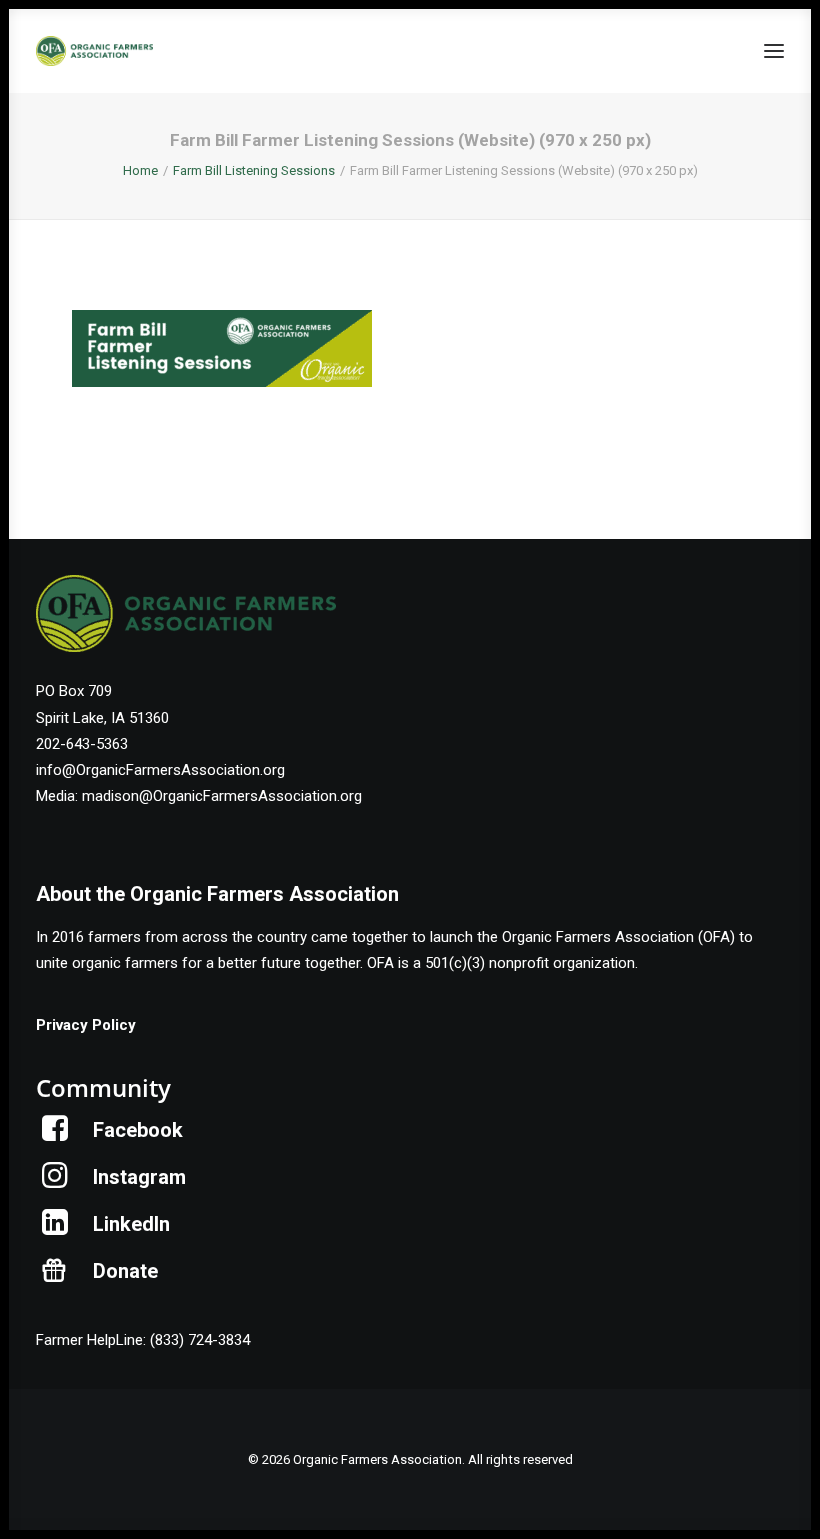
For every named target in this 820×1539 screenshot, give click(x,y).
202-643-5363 (82, 744)
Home (140, 170)
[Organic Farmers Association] (94, 51)
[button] (774, 51)
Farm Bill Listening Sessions (254, 170)
